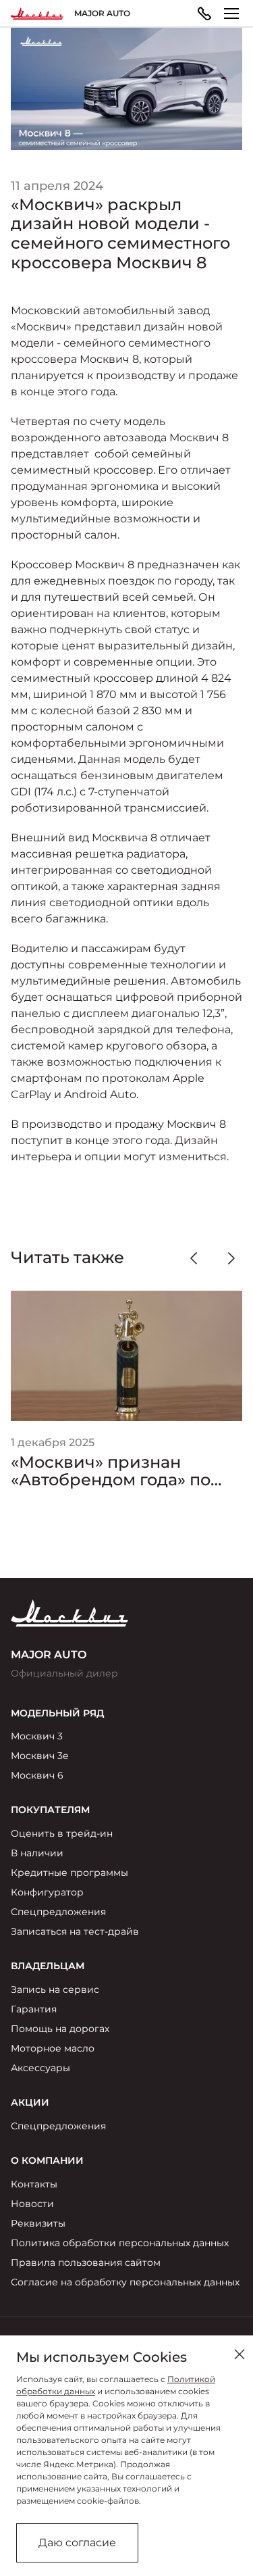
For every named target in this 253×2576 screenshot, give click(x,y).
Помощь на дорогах (60, 2029)
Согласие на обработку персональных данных (125, 2282)
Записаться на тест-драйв (75, 1931)
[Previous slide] (194, 1258)
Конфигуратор (47, 1892)
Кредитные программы (69, 1873)
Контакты (34, 2184)
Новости (32, 2204)
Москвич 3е (40, 1756)
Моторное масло (53, 2048)
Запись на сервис (55, 1989)
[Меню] (231, 14)
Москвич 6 (37, 1775)
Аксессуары (40, 2068)
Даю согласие (77, 2543)
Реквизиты (38, 2223)
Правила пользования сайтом (86, 2262)
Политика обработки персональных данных (120, 2243)
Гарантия (34, 2009)
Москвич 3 (37, 1736)
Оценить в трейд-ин (62, 1833)
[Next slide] (231, 1258)
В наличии (37, 1853)
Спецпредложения (58, 1912)
